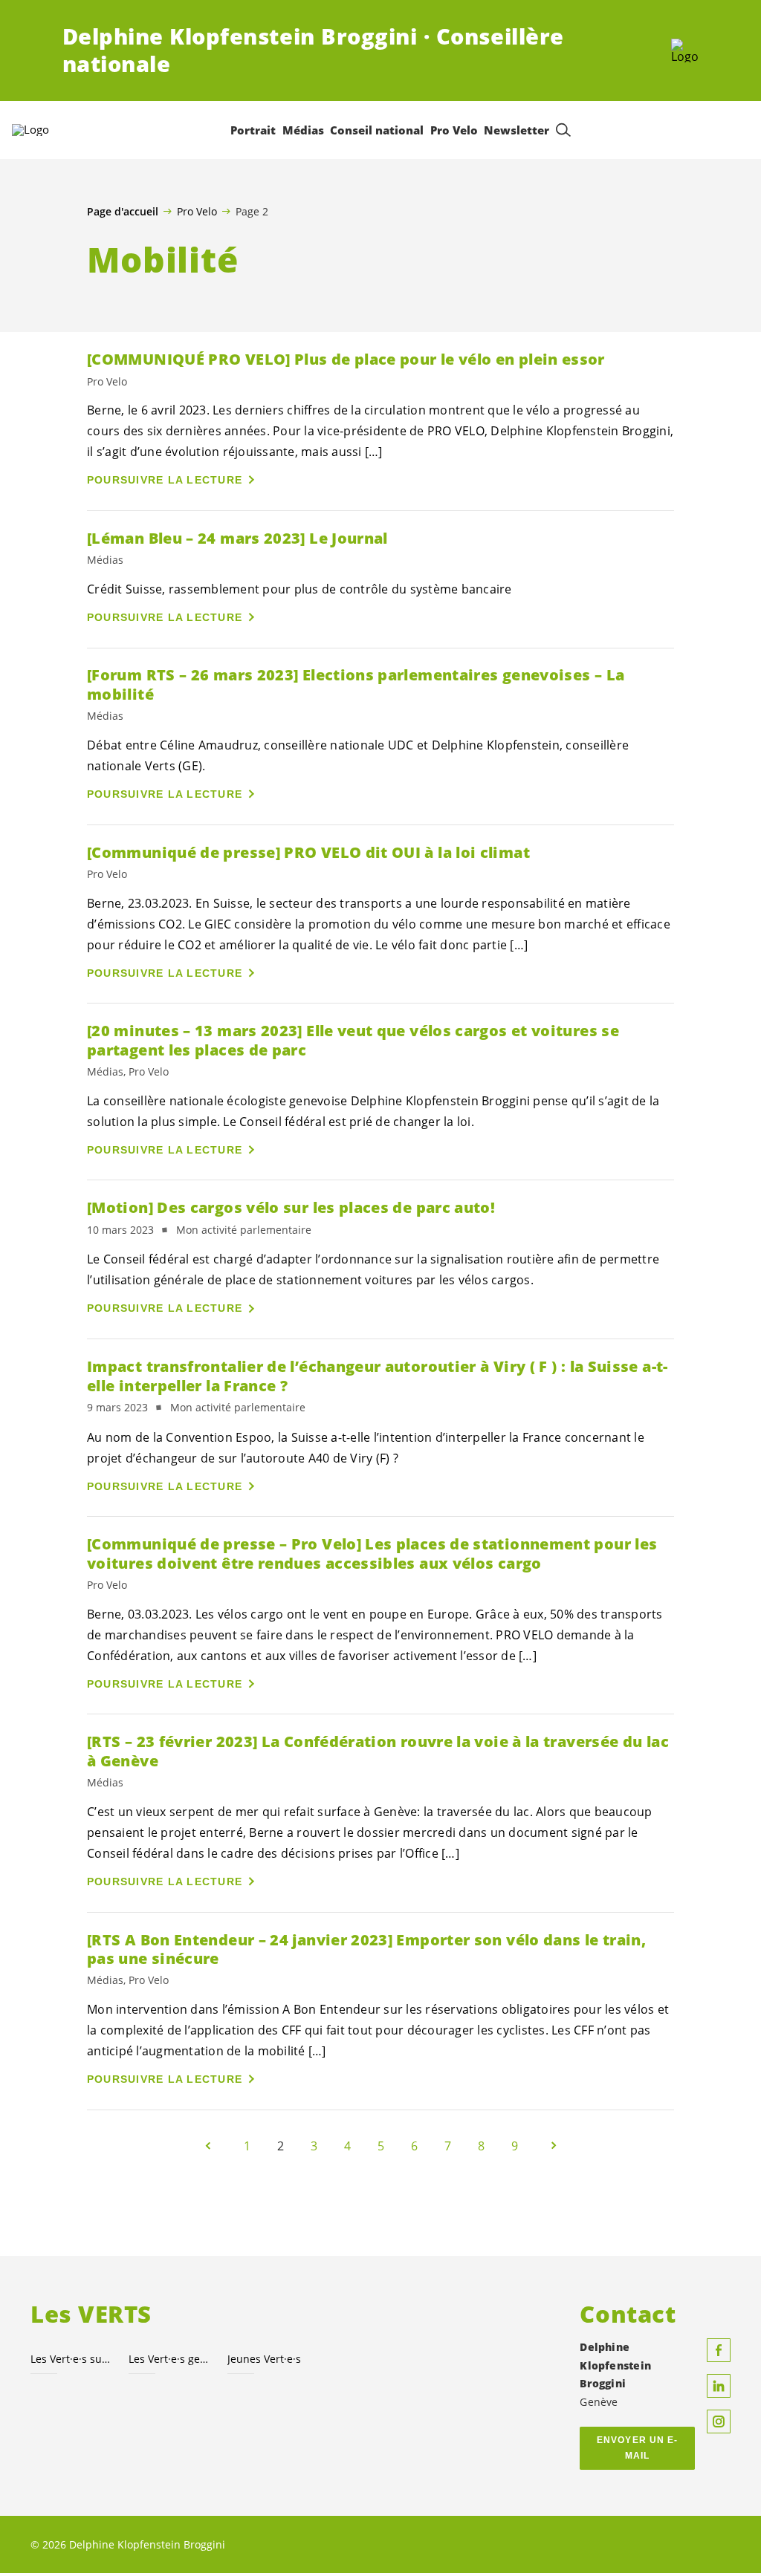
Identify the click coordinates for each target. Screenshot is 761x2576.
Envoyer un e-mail (637, 2448)
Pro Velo (197, 211)
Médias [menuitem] (303, 130)
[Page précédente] (208, 2146)
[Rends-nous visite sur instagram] (719, 2421)
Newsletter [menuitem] (516, 130)
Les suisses (71, 2359)
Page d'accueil (123, 212)
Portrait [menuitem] (253, 130)
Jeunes (264, 2359)
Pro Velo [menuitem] (454, 130)
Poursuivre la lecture (165, 480)
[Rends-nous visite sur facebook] (719, 2350)
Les (169, 2359)
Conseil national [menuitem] (377, 130)
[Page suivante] (554, 2146)
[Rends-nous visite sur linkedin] (719, 2386)
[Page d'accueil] (685, 51)
